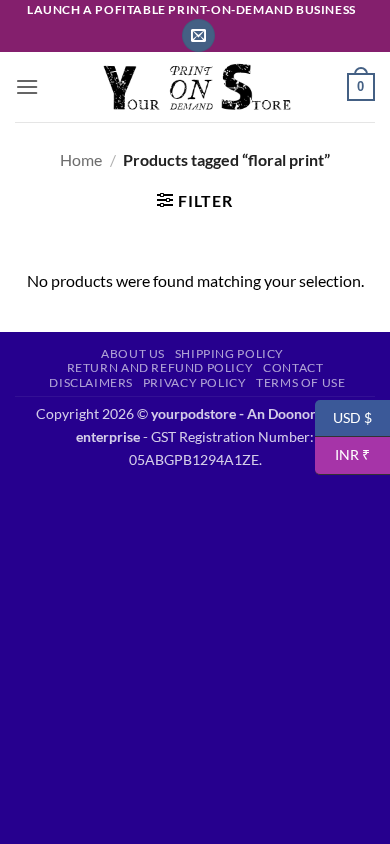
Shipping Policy (229, 353)
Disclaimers (91, 382)
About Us (133, 353)
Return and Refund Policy (160, 367)
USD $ (343, 416)
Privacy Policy (195, 382)
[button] (198, 35)
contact (293, 367)
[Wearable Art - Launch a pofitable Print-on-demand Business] (195, 87)
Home (81, 159)
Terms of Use (300, 382)
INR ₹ (342, 454)
